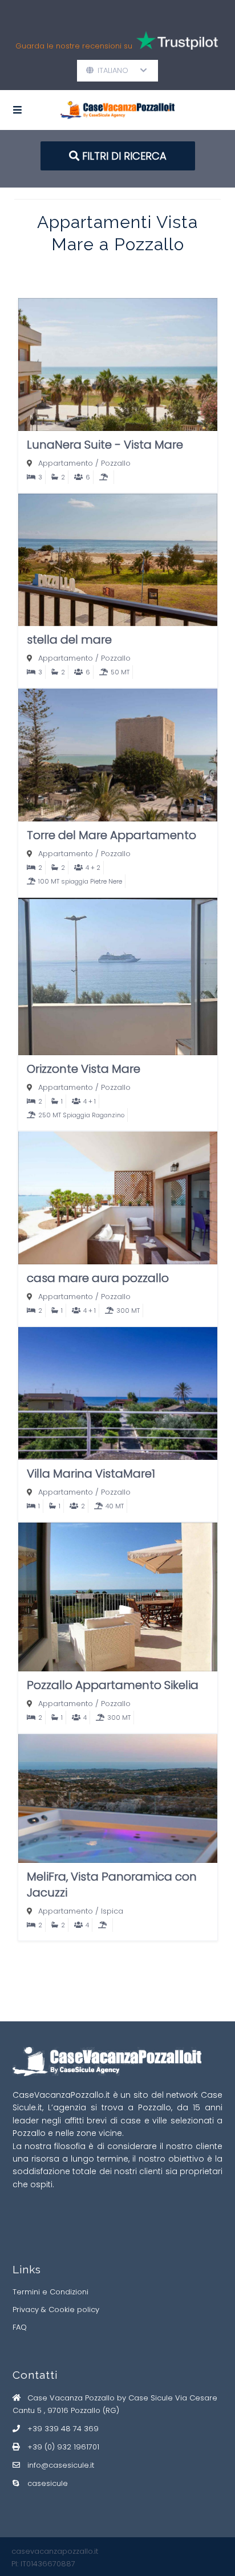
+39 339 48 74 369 (63, 2429)
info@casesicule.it (61, 2465)
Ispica (112, 1911)
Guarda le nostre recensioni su (75, 46)
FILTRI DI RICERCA (123, 156)
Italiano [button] (117, 70)
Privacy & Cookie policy (56, 2310)
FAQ (20, 2327)
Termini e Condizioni (50, 2292)
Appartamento (66, 463)
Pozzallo (116, 463)
